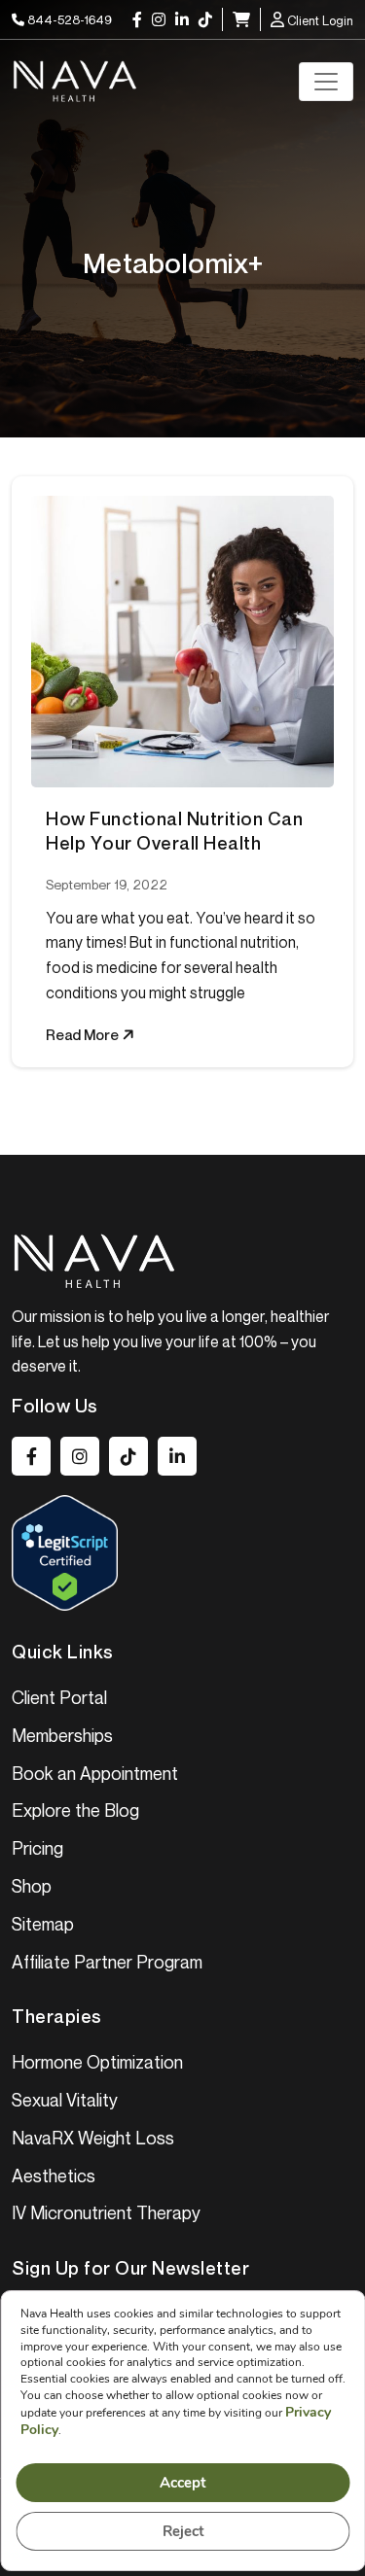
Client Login (319, 20)
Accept (183, 2483)
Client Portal (59, 1697)
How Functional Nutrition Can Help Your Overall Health (174, 831)
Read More (84, 1034)
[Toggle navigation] (326, 82)
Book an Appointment (95, 1773)
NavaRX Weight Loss (93, 2138)
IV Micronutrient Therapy (106, 2212)
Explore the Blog (75, 1810)
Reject (182, 2531)
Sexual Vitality (65, 2100)
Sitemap (43, 1924)
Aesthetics (54, 2176)
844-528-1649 (68, 19)
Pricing (37, 1848)
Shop (32, 1886)
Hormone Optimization (97, 2062)
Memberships (62, 1735)
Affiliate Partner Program (107, 1962)
